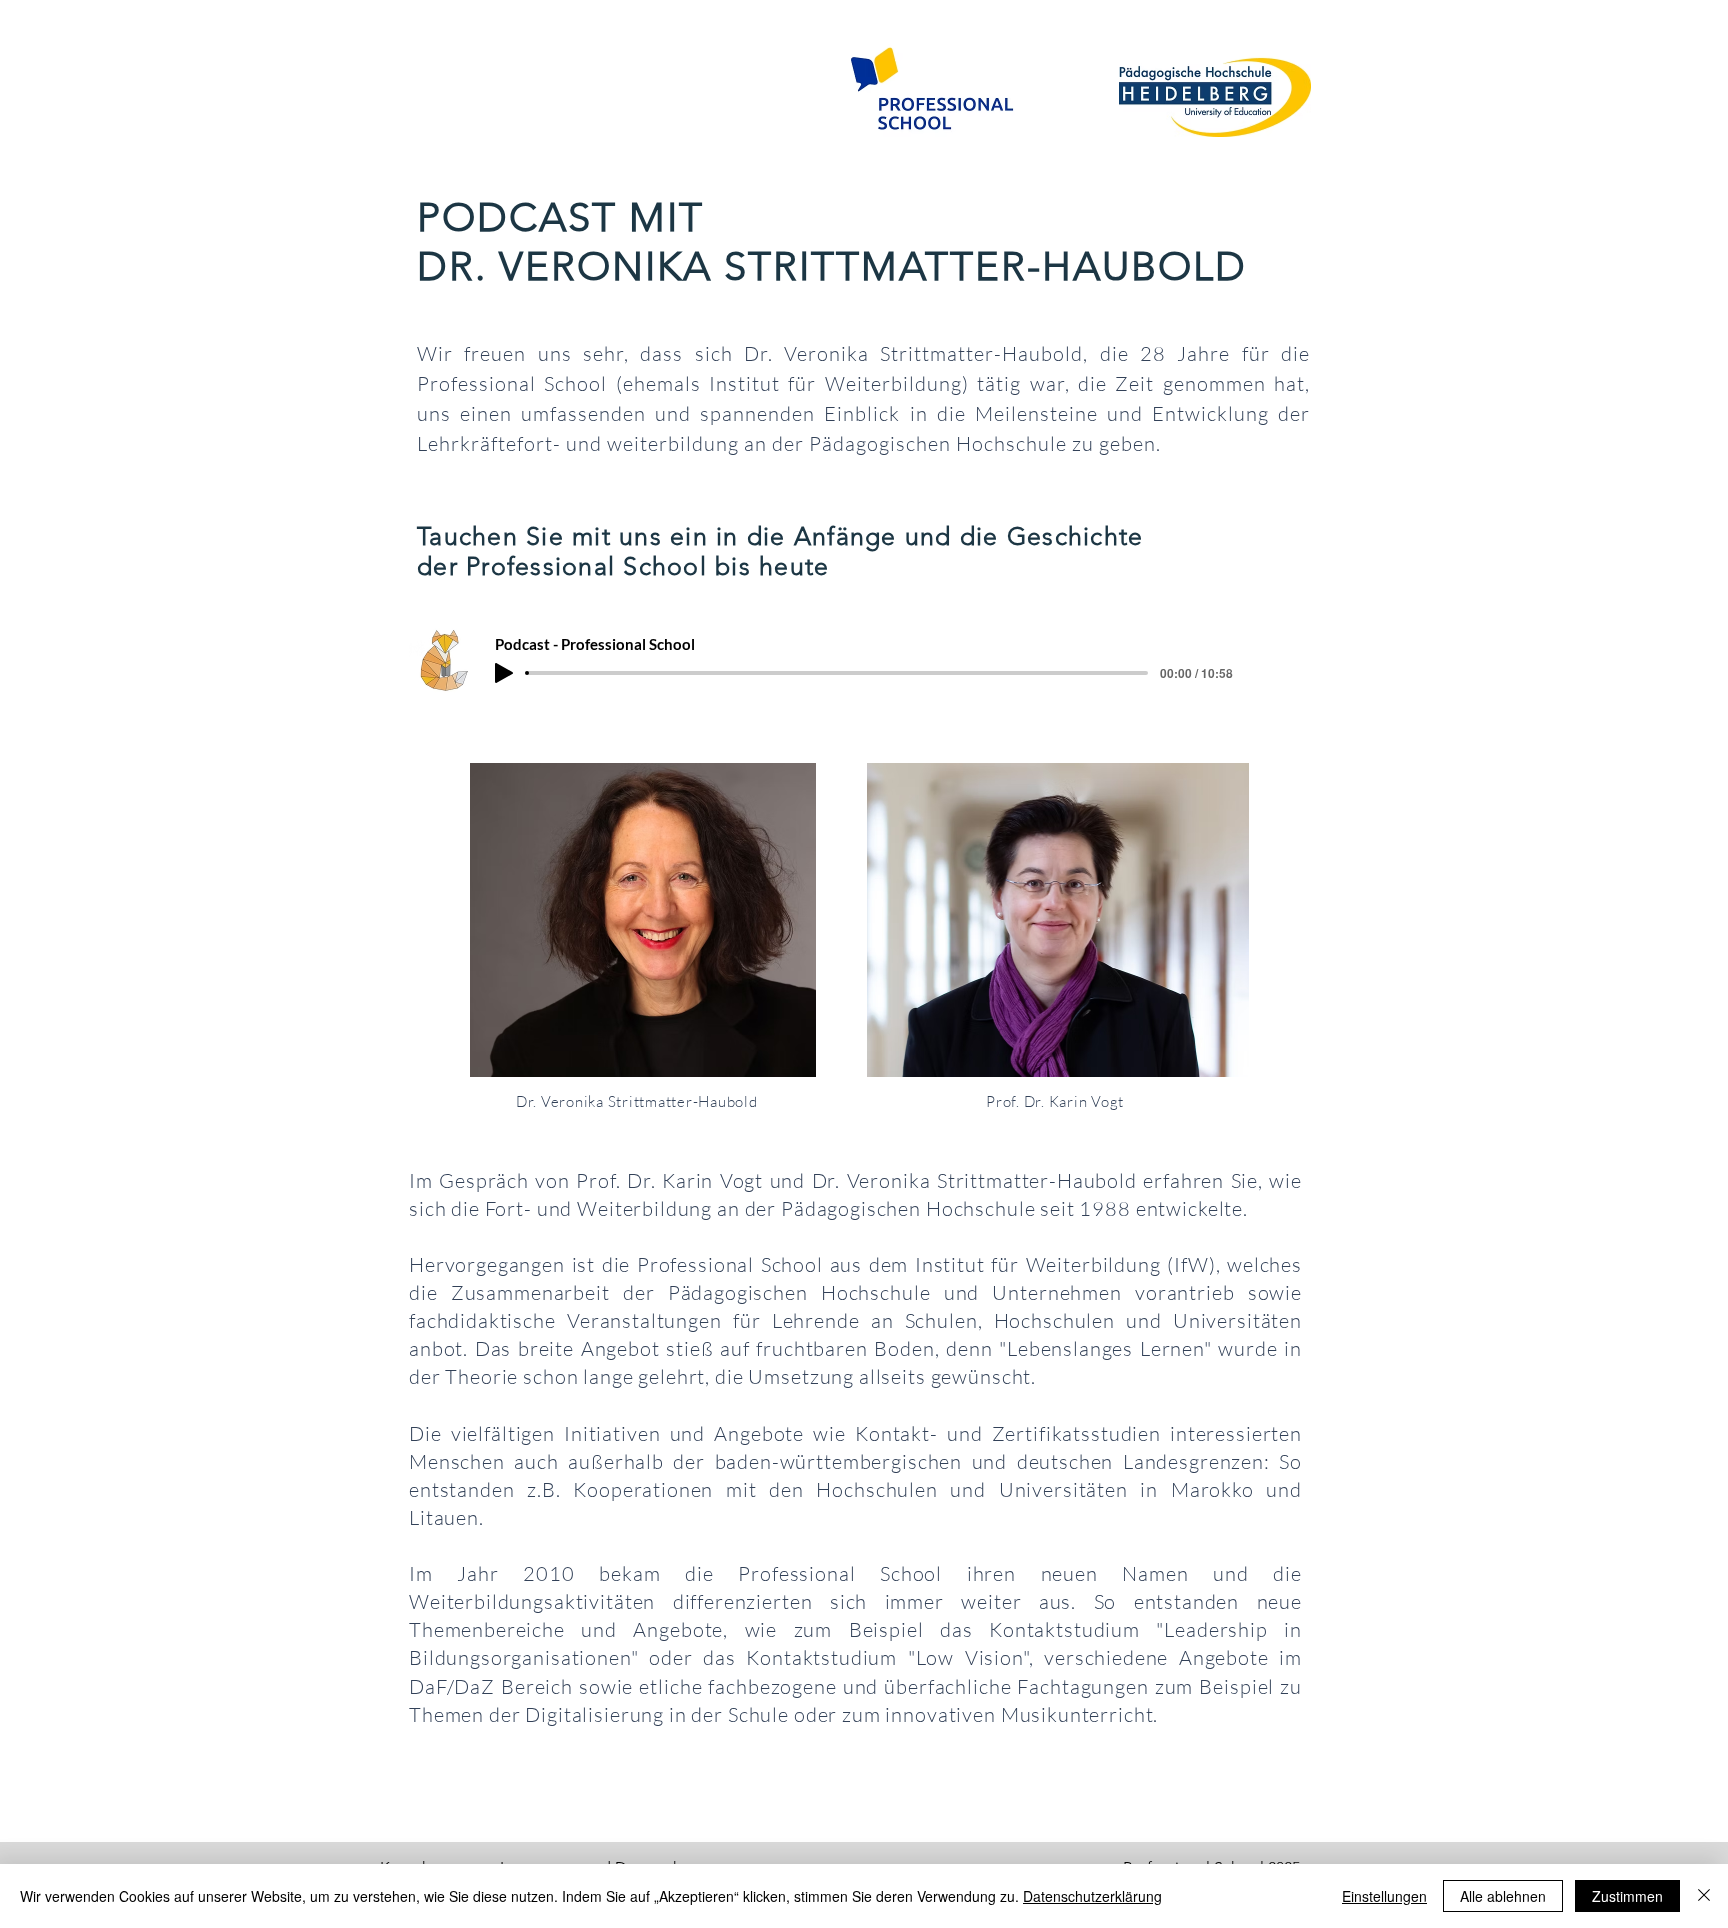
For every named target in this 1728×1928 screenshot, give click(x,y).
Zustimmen (1627, 1896)
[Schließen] (1704, 1896)
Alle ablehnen (1503, 1896)
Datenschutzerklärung (1092, 1896)
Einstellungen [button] (1384, 1896)
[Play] (504, 673)
